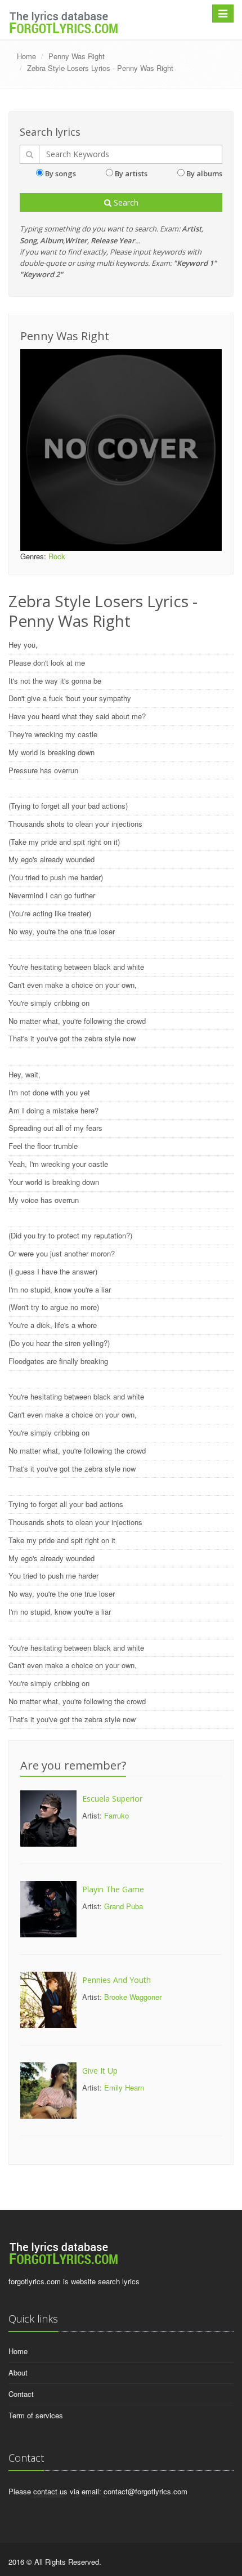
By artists (131, 173)
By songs (60, 173)
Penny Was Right (77, 56)
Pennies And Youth (116, 1980)
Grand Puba (124, 1906)
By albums (204, 173)
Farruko (116, 1815)
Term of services (36, 2415)
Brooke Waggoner (133, 1997)
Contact (21, 2394)
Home (26, 56)
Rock (57, 556)
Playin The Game (113, 1889)
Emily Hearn (124, 2087)
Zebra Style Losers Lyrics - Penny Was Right (100, 68)
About (18, 2372)
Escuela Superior (112, 1799)
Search (125, 202)
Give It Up (100, 2071)
